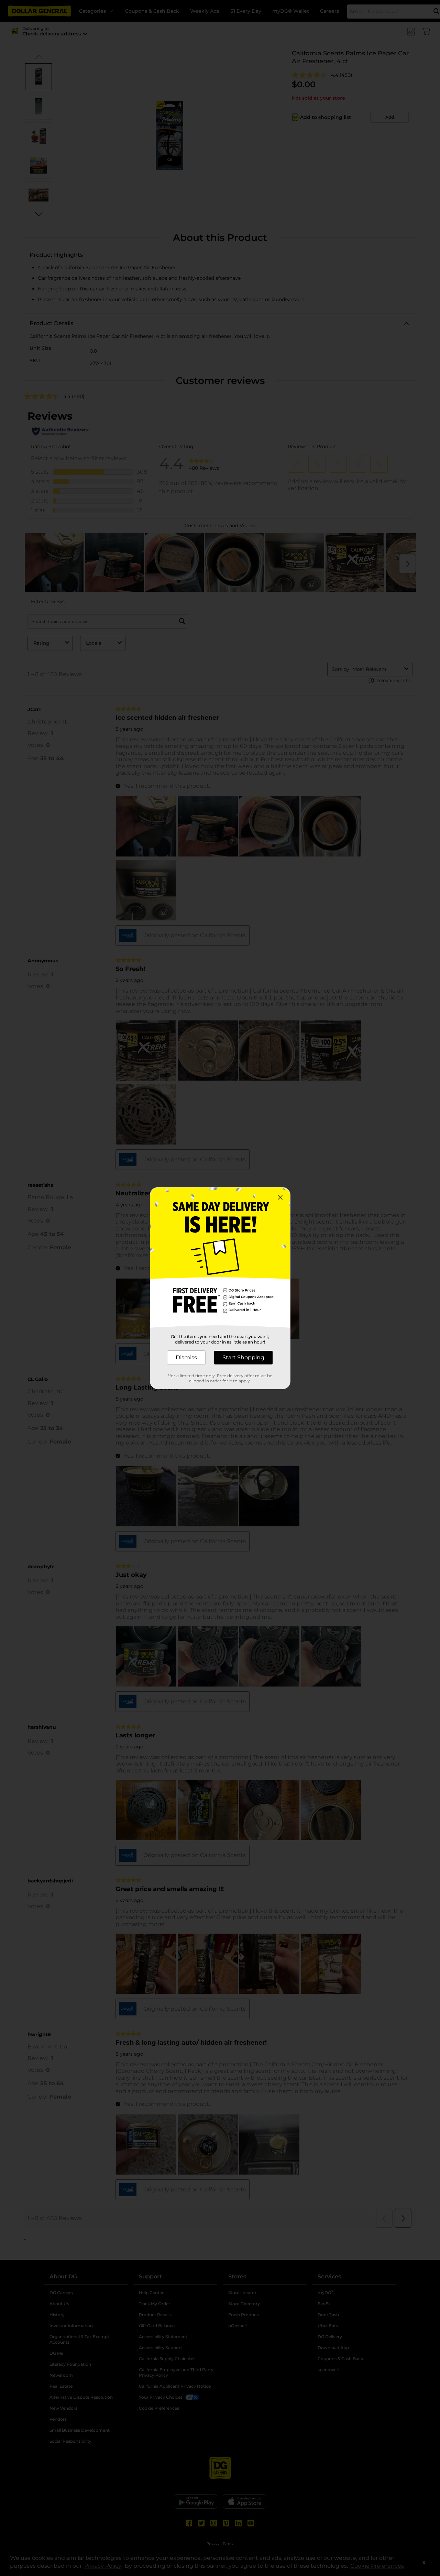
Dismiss (186, 1357)
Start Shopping (243, 1357)
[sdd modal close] (280, 1197)
